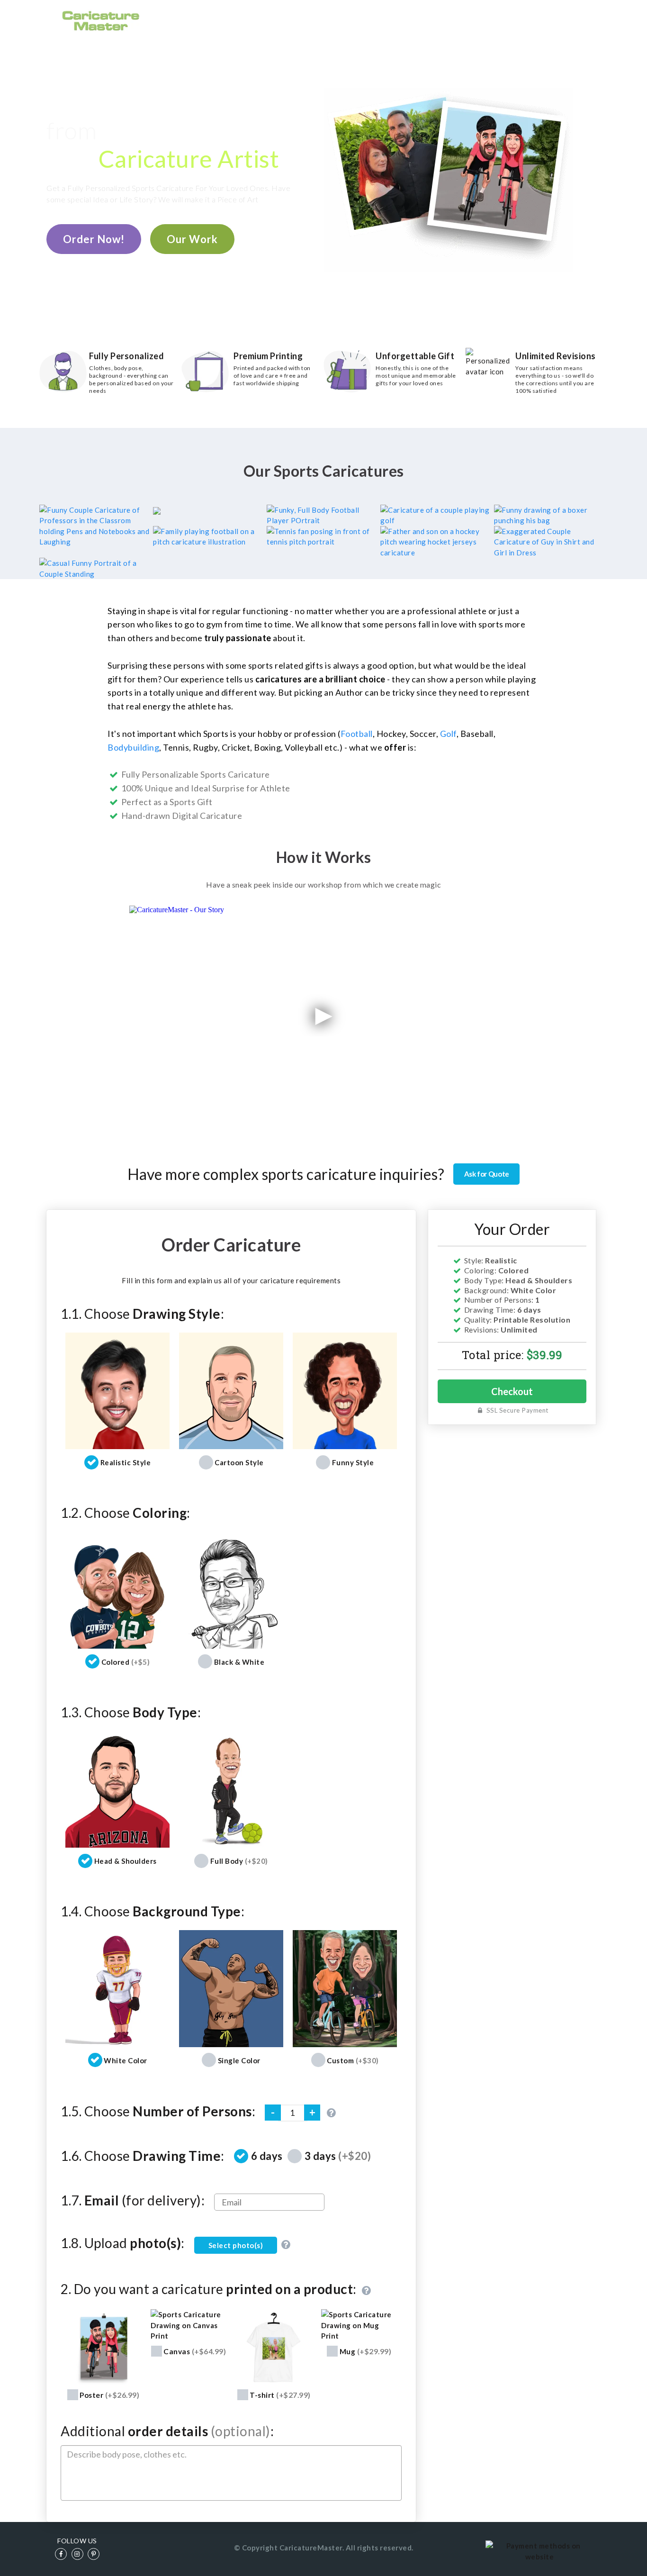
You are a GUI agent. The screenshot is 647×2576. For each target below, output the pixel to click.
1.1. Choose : (142, 1314)
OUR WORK (394, 20)
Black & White (239, 1662)
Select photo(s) (236, 2245)
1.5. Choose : (158, 2111)
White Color (126, 2060)
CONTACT (562, 20)
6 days (267, 2156)
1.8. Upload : (123, 2243)
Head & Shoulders (126, 1861)
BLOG (520, 20)
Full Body (239, 1861)
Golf (448, 734)
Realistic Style (126, 1462)
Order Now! (94, 239)
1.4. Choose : (153, 1911)
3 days (338, 2156)
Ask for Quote (487, 1174)
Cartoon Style (239, 1462)
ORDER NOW (336, 20)
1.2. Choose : (126, 1513)
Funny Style (353, 1462)
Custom (353, 2060)
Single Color (239, 2060)
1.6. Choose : (143, 2156)
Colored (126, 1662)
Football (357, 734)
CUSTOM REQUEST (462, 20)
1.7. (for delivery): (133, 2200)
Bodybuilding (133, 747)
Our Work (192, 239)
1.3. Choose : (131, 1712)
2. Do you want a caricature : (210, 2290)
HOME (287, 20)
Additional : (167, 2431)
